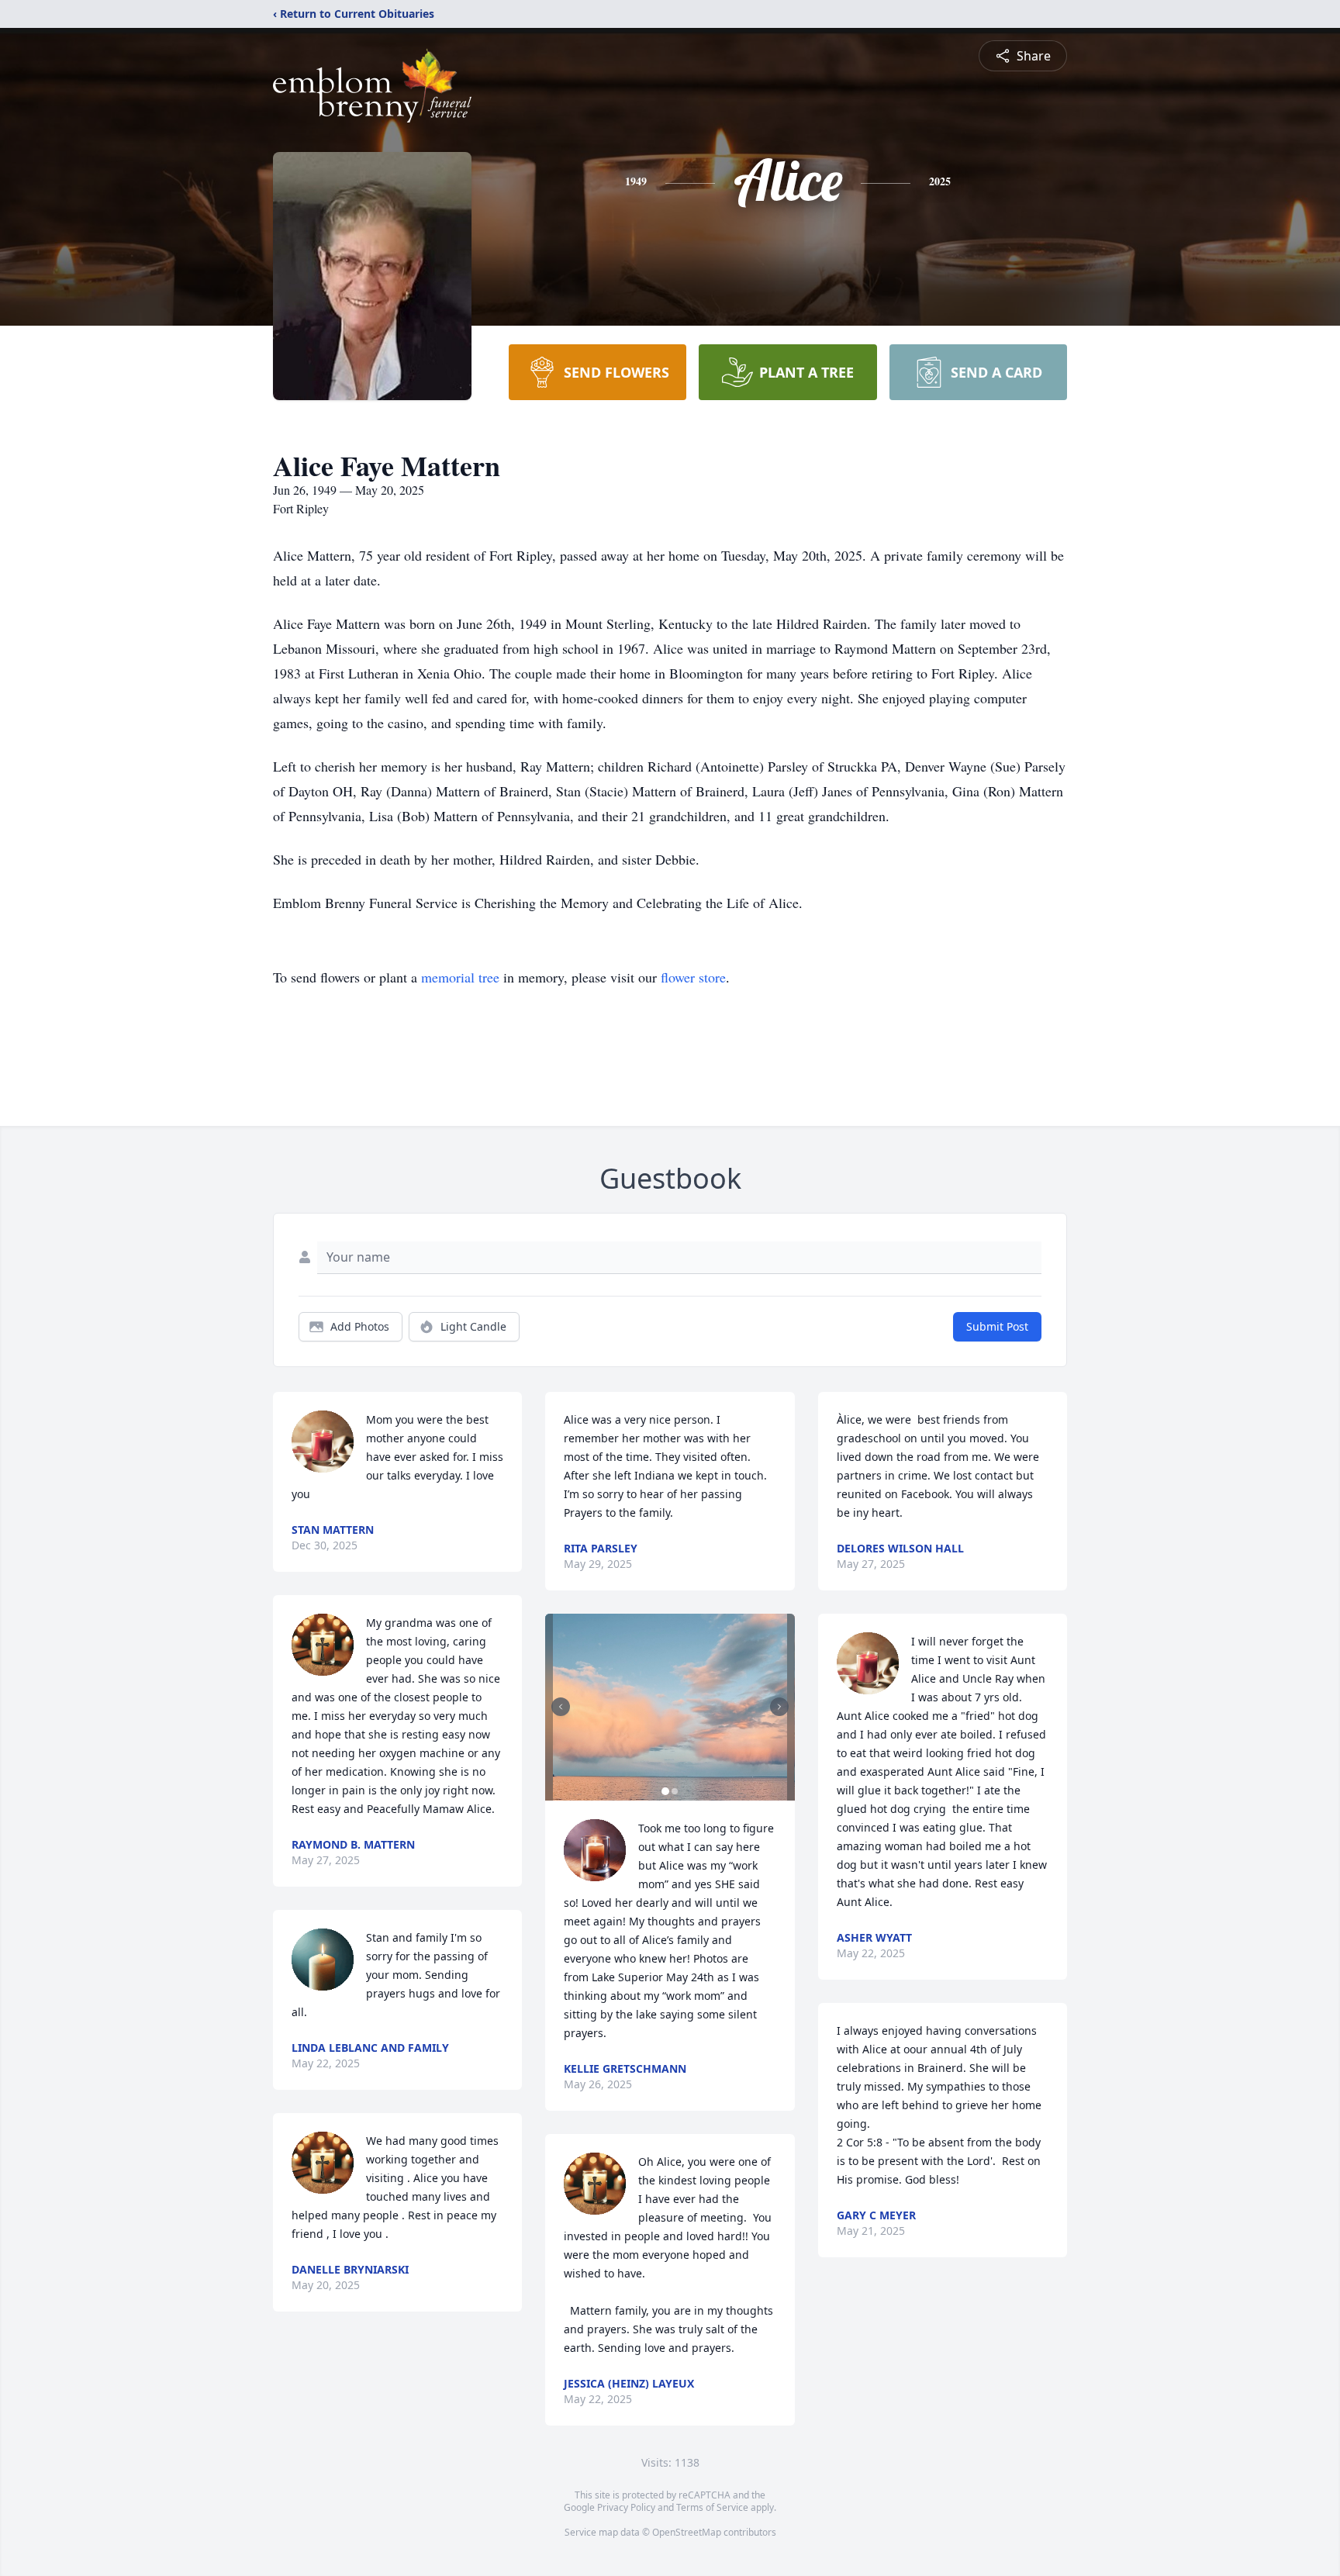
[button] (670, 1707)
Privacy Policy (626, 2507)
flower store (693, 977)
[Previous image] (561, 1707)
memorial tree (460, 977)
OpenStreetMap (687, 2532)
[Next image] (779, 1707)
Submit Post (997, 1326)
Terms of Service (712, 2507)
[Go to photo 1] (665, 1791)
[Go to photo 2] (675, 1791)
